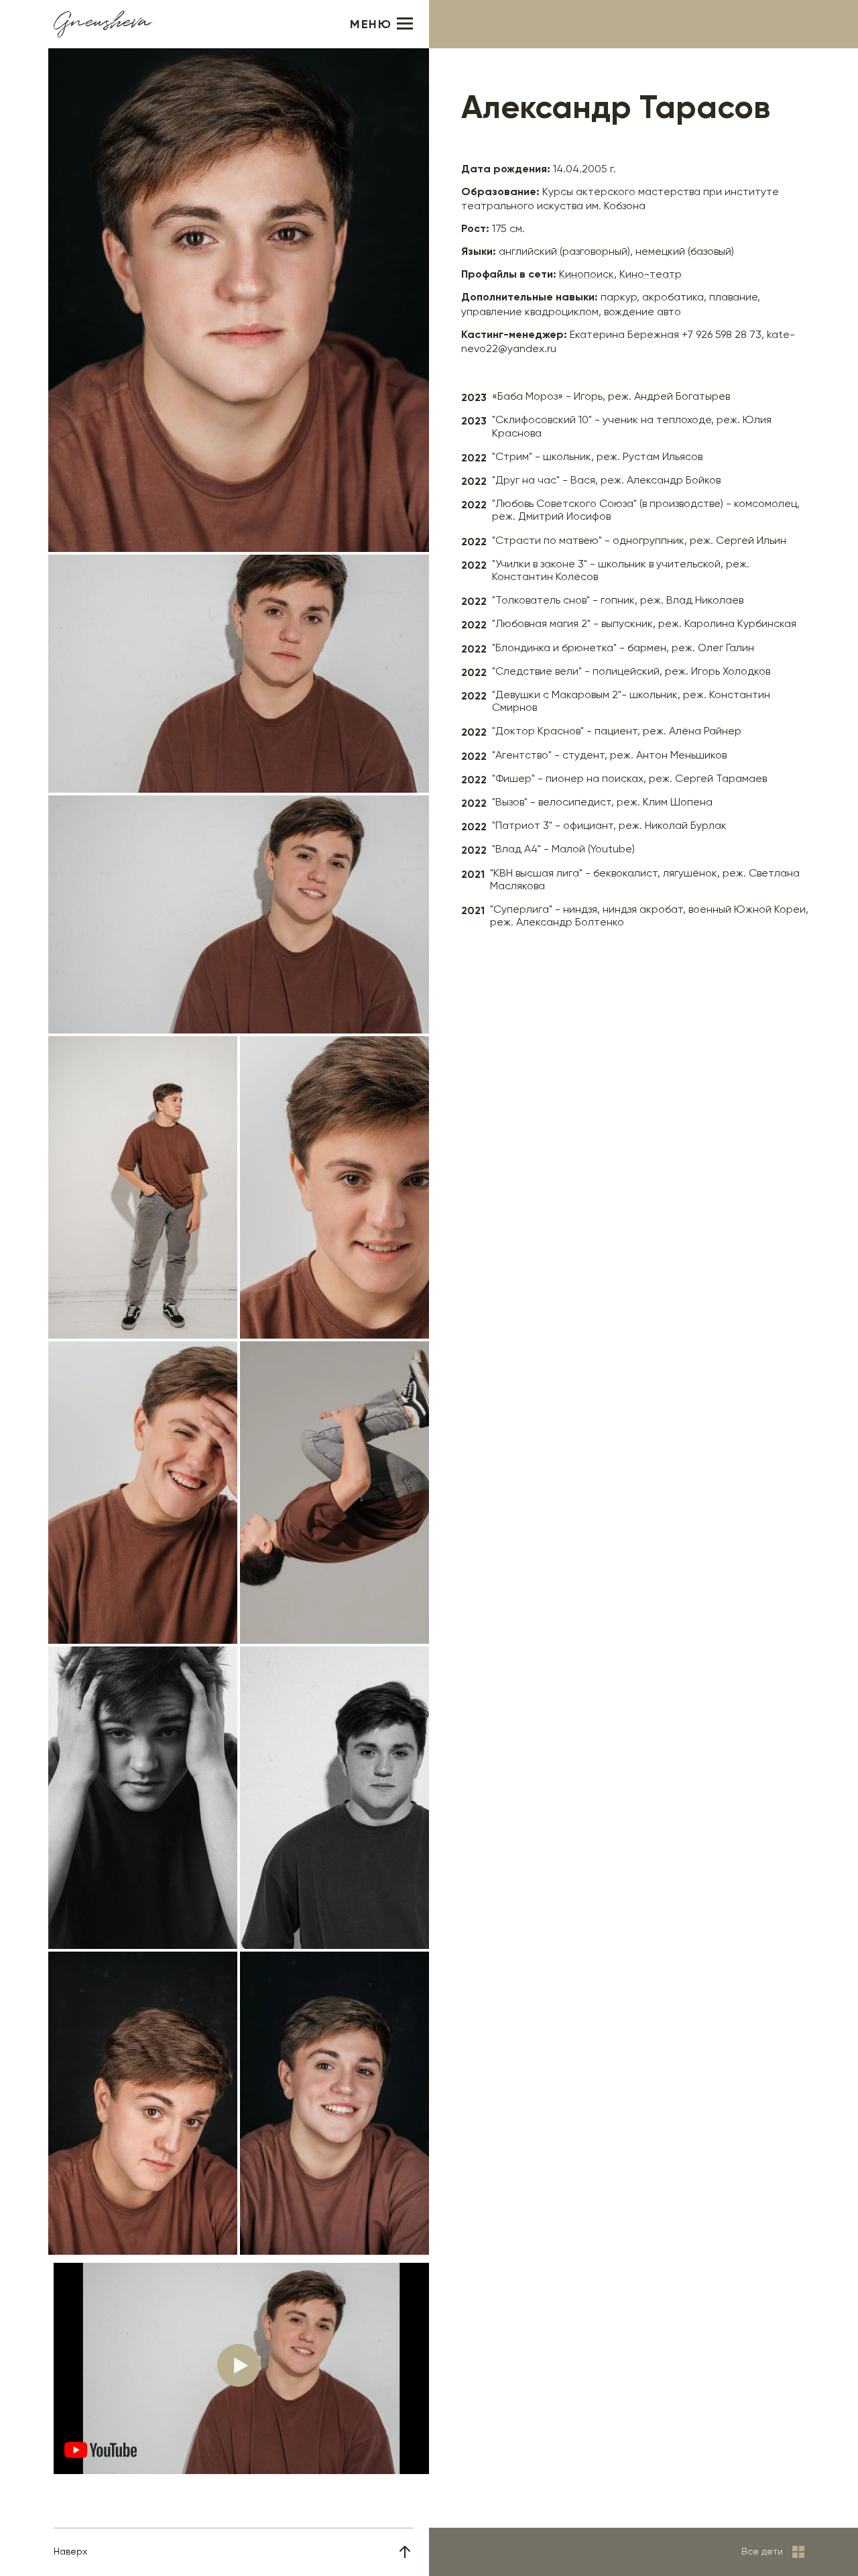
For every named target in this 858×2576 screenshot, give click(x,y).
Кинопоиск (587, 275)
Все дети (762, 2552)
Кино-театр (651, 275)
